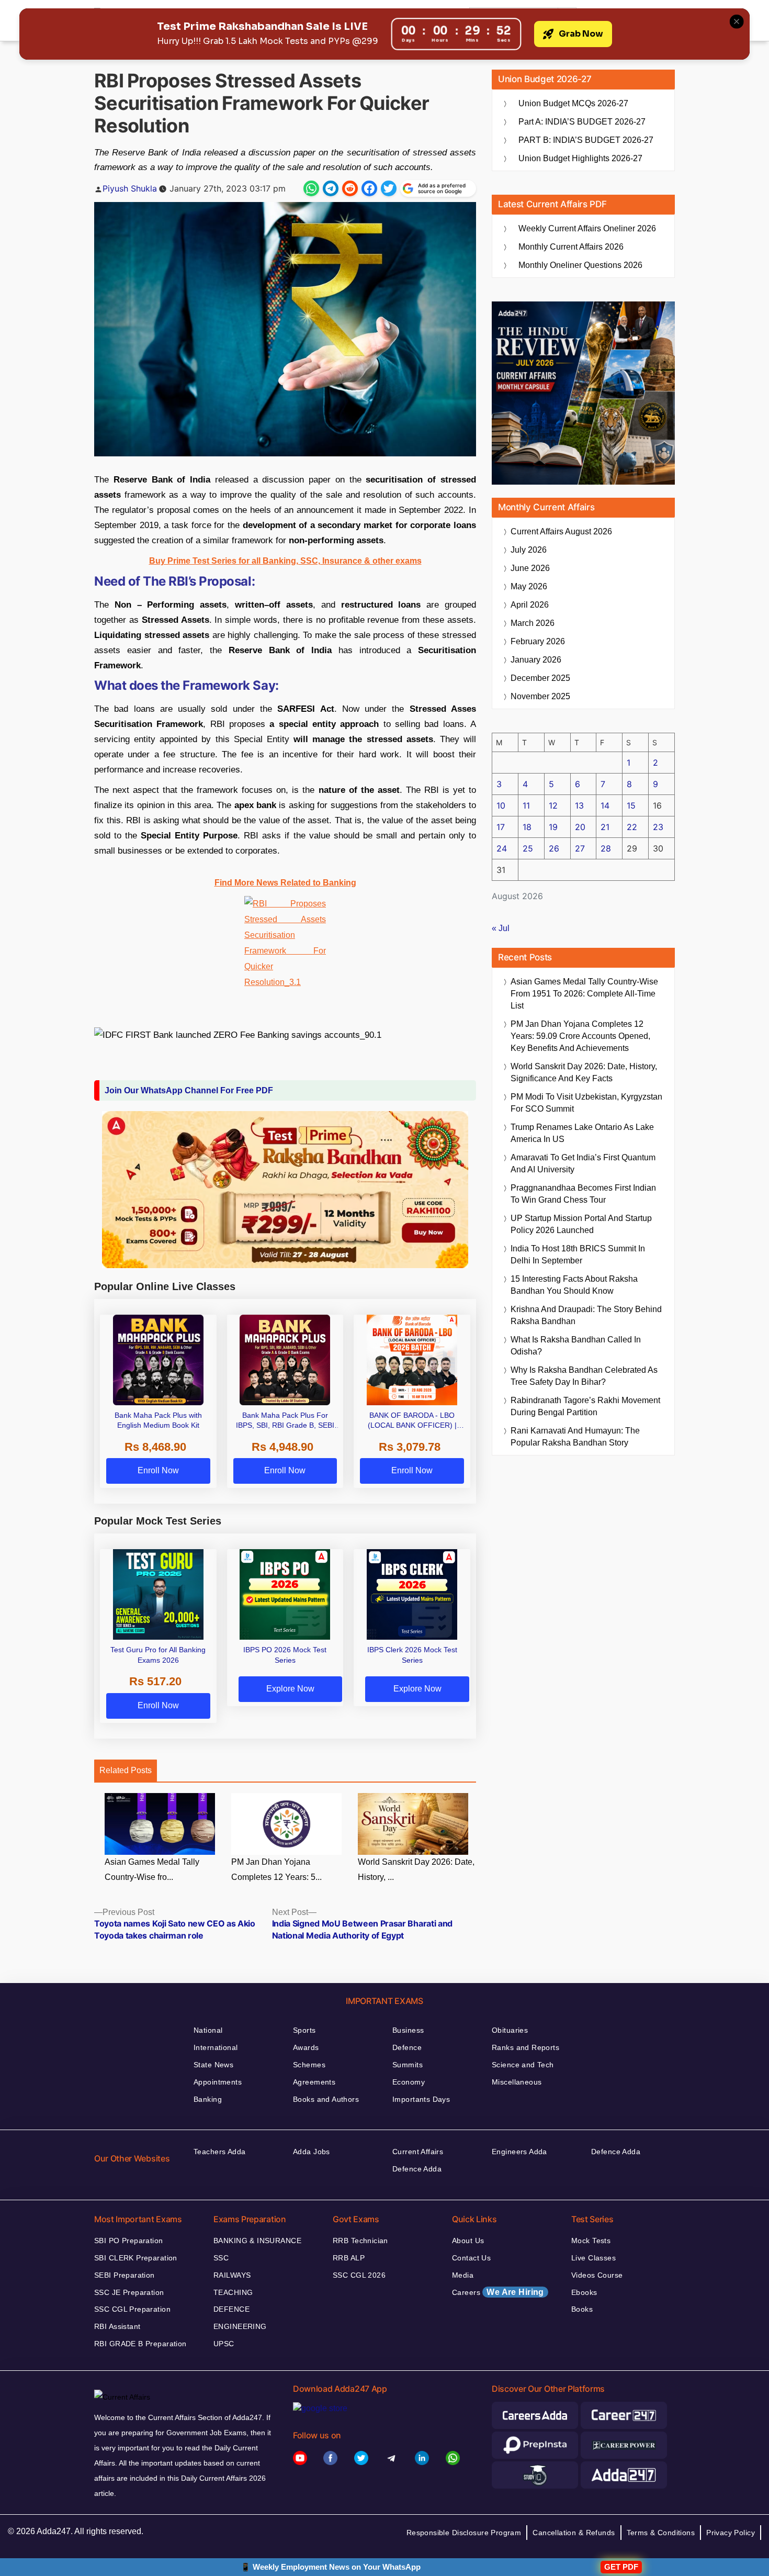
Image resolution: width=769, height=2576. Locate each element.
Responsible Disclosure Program (464, 2533)
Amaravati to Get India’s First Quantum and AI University (583, 1163)
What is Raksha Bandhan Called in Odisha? (576, 1346)
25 (528, 848)
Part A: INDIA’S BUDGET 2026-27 (582, 122)
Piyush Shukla (130, 188)
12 (553, 805)
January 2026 (536, 660)
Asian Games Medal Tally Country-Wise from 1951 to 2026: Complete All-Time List (584, 994)
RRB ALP (349, 2258)
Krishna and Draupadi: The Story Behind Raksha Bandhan (586, 1315)
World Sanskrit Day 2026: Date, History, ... (416, 1869)
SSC (221, 2258)
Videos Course (597, 2275)
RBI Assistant (117, 2326)
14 (605, 805)
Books (582, 2309)
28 (606, 848)
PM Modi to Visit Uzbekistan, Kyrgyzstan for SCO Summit (586, 1103)
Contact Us (471, 2258)
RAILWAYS (232, 2275)
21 (605, 827)
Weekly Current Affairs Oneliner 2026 (587, 228)
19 (553, 827)
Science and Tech (523, 2065)
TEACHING (233, 2292)
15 (631, 805)
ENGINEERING (240, 2326)
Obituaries (510, 2030)
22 (632, 827)
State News (213, 2065)
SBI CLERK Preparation (136, 2258)
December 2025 (540, 678)
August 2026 (561, 531)
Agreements (314, 2082)
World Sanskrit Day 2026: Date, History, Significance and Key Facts (584, 1072)
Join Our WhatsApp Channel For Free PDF (189, 1090)
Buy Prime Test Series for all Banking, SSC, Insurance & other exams (285, 561)
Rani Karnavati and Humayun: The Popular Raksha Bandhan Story (575, 1437)
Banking (208, 2099)
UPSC (224, 2344)
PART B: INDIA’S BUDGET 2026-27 (586, 140)
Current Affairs (418, 2152)
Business (408, 2030)
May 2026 (529, 586)
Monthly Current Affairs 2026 (571, 247)
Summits (408, 2065)
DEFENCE (231, 2309)
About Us (468, 2241)
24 (502, 848)
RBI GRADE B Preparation (140, 2344)
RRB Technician (360, 2241)
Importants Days (421, 2099)
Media (463, 2275)
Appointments (218, 2082)
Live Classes (593, 2258)
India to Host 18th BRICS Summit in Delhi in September (578, 1255)
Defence (407, 2047)
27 (580, 848)
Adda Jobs (312, 2152)
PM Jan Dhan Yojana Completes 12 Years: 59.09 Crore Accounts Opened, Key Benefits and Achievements (580, 1036)
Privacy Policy (731, 2533)
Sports (304, 2030)
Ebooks (584, 2292)
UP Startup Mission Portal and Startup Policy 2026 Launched (581, 1224)
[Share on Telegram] (331, 188)
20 (580, 827)
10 (501, 805)
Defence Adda (417, 2169)
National (208, 2030)
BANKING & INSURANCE (257, 2241)
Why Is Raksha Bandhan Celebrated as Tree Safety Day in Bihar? (584, 1376)
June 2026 (530, 568)
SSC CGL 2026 (359, 2275)
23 (658, 827)
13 (579, 805)
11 (526, 805)
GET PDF (621, 2567)
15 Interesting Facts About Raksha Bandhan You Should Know (574, 1285)
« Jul (501, 928)
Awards (306, 2047)
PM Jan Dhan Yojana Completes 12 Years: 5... (276, 1869)
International (216, 2047)
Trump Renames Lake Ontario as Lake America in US (582, 1133)
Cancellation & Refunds (574, 2533)
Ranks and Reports (525, 2047)
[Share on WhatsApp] (311, 188)
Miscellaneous (517, 2082)
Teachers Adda (219, 2152)
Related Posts (126, 1770)
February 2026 (538, 641)
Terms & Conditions (661, 2533)
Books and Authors (326, 2099)
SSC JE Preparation (129, 2292)
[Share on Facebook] (369, 188)
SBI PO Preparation (129, 2241)
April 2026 (530, 605)
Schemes (309, 2065)
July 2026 (529, 550)
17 (501, 827)
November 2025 (540, 696)
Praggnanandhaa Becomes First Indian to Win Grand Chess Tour (583, 1194)
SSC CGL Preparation (132, 2309)
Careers (498, 2292)
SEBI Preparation (125, 2275)
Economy (409, 2082)
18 (527, 827)
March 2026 (533, 623)
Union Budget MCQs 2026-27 (573, 103)
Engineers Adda (519, 2152)
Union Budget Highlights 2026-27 (580, 158)
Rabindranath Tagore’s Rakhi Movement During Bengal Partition (585, 1406)
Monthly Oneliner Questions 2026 (580, 265)
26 (554, 848)
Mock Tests (591, 2241)
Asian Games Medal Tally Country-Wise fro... (152, 1869)
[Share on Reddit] (350, 188)
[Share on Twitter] (389, 188)
